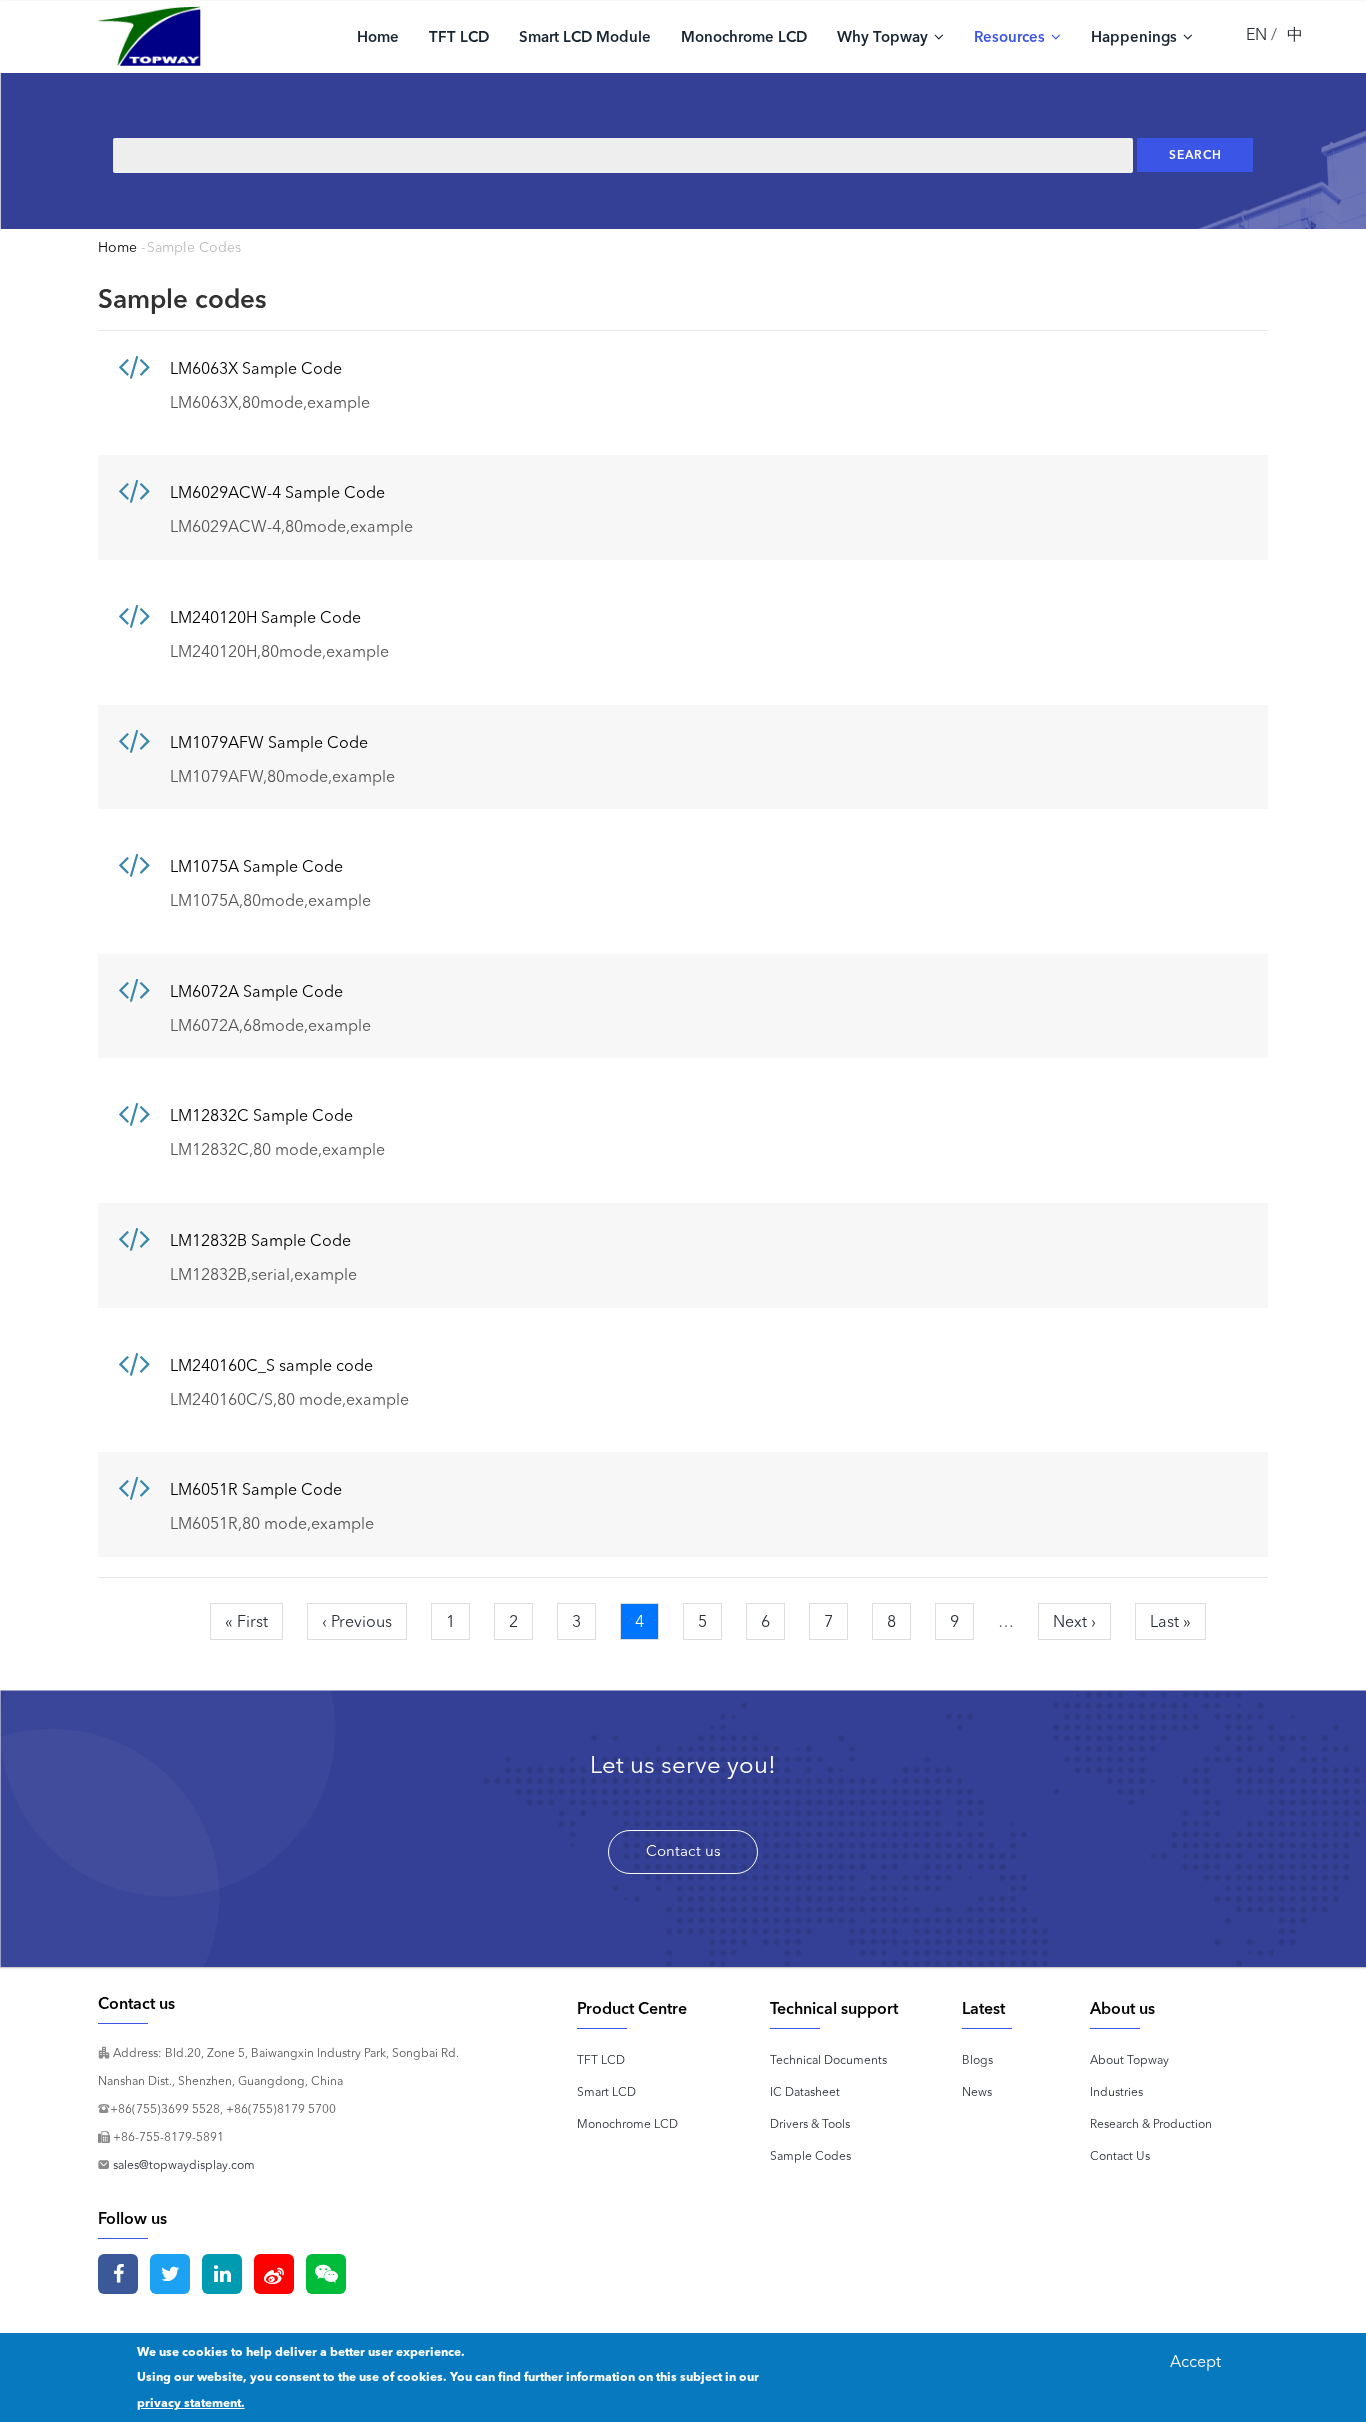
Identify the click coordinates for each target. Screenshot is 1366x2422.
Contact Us (1120, 2155)
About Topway (1129, 2059)
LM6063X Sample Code (256, 368)
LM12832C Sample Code (261, 1115)
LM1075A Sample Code (256, 866)
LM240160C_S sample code (271, 1365)
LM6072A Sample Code (256, 991)
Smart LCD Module (585, 36)
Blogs (977, 2059)
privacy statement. (191, 2402)
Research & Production (1151, 2123)
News (977, 2091)
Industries (1116, 2091)
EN (1256, 34)
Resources (1011, 36)
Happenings (1136, 36)
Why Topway (884, 36)
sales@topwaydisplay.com (184, 2164)
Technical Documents (828, 2059)
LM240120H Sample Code (265, 617)
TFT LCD (459, 36)
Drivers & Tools (810, 2123)
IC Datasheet (805, 2091)
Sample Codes (810, 2155)
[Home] (149, 36)
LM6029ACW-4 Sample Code (277, 492)
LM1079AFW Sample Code (269, 742)
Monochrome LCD (744, 36)
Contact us (683, 1850)
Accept (1195, 2361)
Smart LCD (606, 2091)
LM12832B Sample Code (260, 1240)
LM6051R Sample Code (256, 1489)
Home (378, 36)
